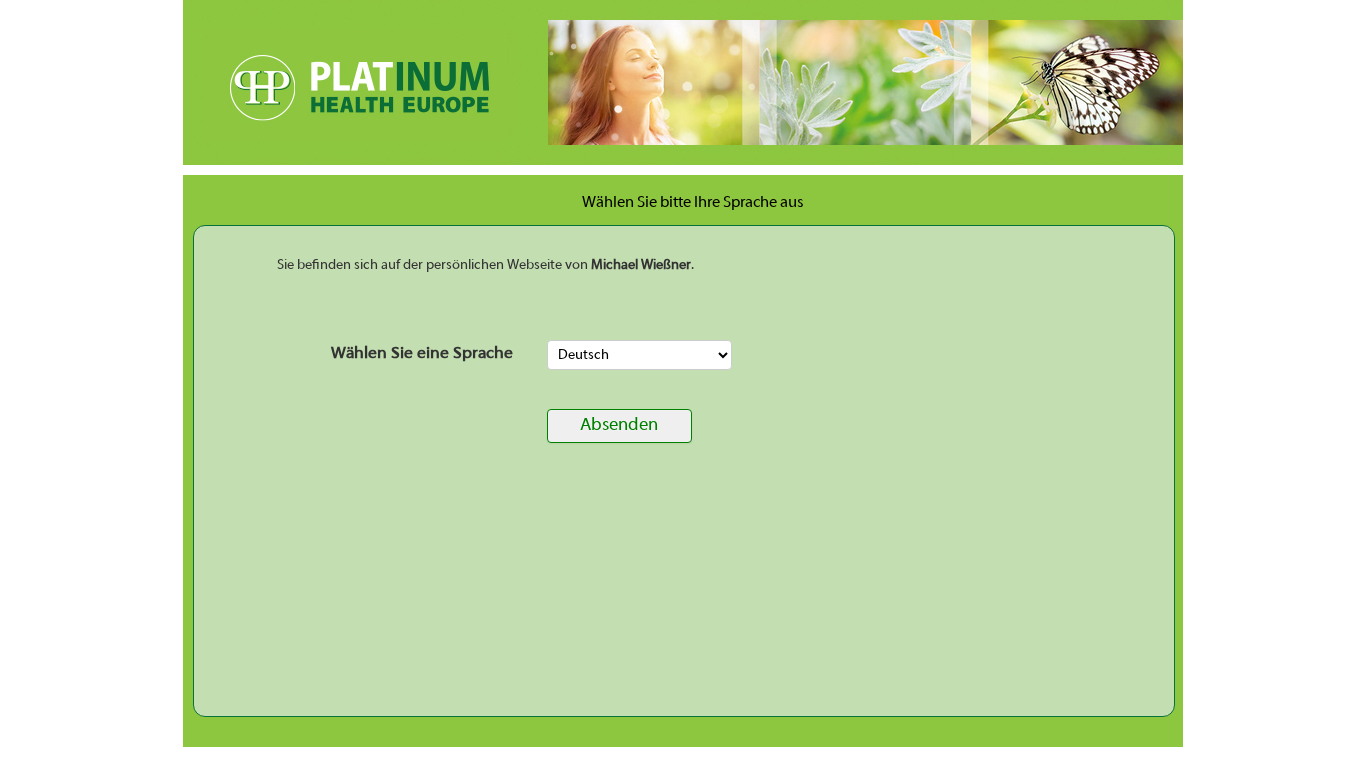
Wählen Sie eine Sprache (422, 354)
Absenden (619, 425)
